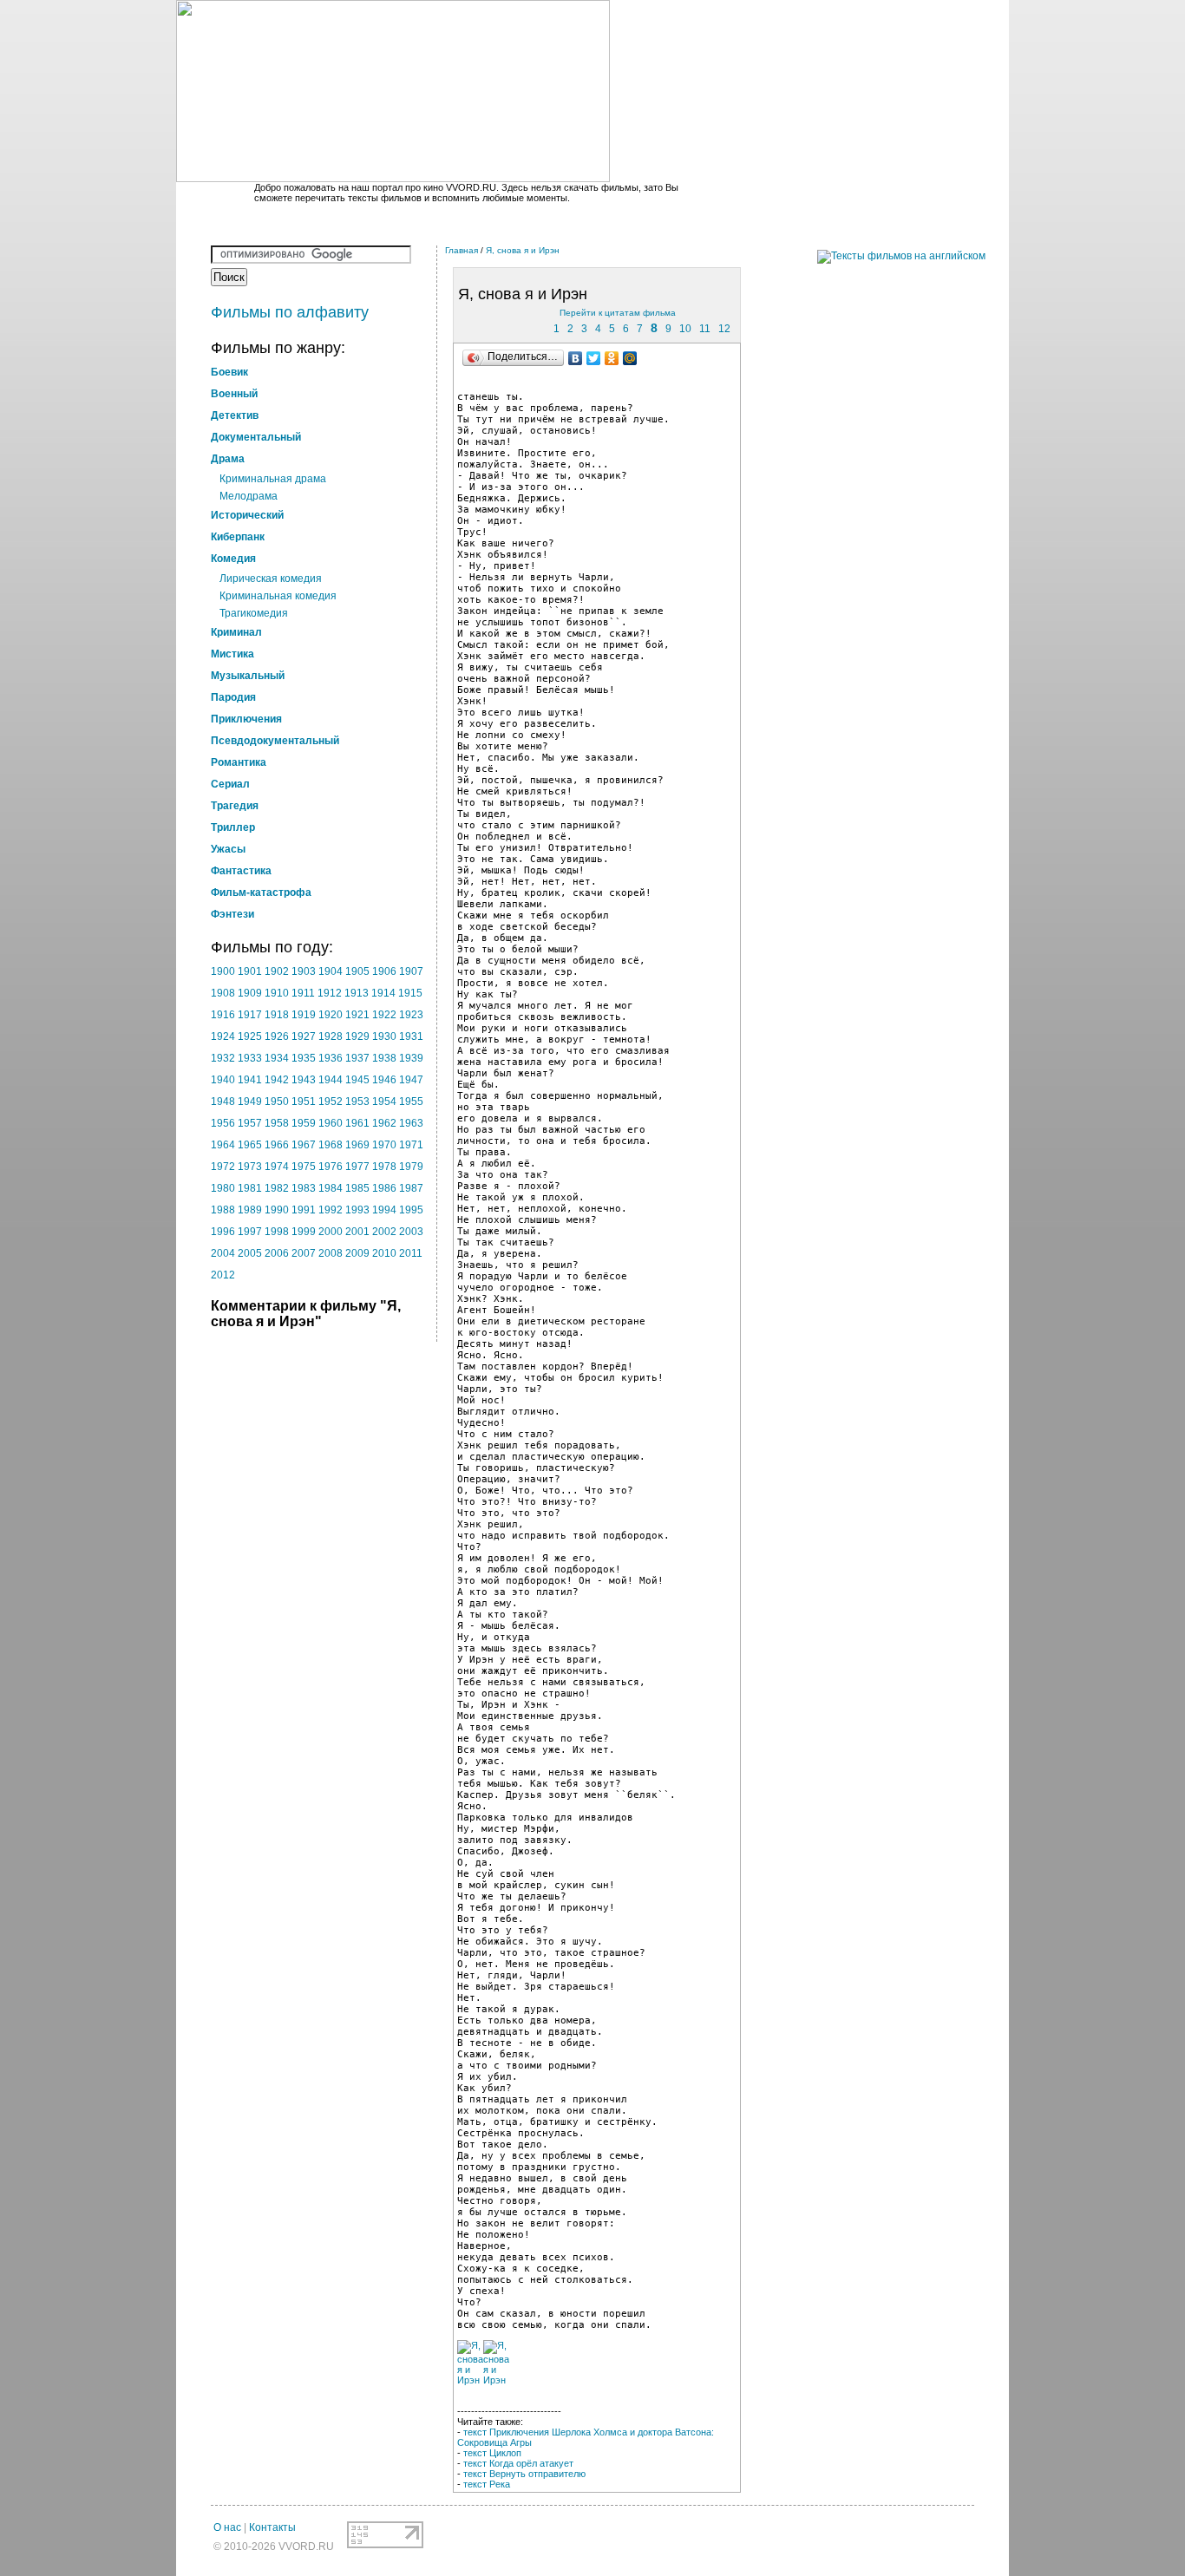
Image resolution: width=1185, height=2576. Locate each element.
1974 (277, 1167)
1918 (277, 1015)
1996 (223, 1232)
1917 (250, 1015)
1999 (304, 1232)
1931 (411, 1036)
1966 (277, 1145)
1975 (304, 1167)
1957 (250, 1123)
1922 (384, 1015)
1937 (357, 1058)
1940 (223, 1080)
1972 (223, 1167)
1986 (384, 1188)
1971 (411, 1145)
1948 (223, 1102)
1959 (304, 1123)
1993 (357, 1210)
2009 (357, 1253)
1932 (223, 1058)
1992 (331, 1210)
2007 (304, 1253)
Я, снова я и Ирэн (523, 250)
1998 (277, 1232)
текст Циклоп (492, 2453)
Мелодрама (249, 496)
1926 (277, 1036)
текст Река (487, 2484)
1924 (223, 1036)
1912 (330, 993)
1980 (223, 1188)
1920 (331, 1015)
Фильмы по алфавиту (290, 312)
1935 (304, 1058)
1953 (357, 1102)
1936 (331, 1058)
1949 (250, 1102)
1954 (384, 1102)
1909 (250, 993)
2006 (277, 1253)
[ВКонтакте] (576, 358)
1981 (250, 1188)
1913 (357, 993)
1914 (383, 993)
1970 (384, 1145)
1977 (357, 1167)
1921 (357, 1015)
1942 (277, 1080)
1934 (277, 1058)
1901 (250, 971)
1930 (384, 1036)
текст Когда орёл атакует (518, 2463)
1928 (331, 1036)
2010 (384, 1253)
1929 (357, 1036)
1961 (357, 1123)
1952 (331, 1102)
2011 (411, 1253)
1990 (277, 1210)
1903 (304, 971)
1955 (411, 1102)
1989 (250, 1210)
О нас (227, 2527)
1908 (223, 993)
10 (685, 329)
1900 (223, 971)
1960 (331, 1123)
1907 (411, 971)
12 (724, 329)
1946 (384, 1080)
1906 (384, 971)
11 (705, 329)
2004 (223, 1253)
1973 (250, 1167)
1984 (331, 1188)
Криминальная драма (273, 479)
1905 (357, 971)
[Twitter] (594, 358)
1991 (304, 1210)
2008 (331, 1253)
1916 (223, 1015)
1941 (250, 1080)
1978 (384, 1167)
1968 (331, 1145)
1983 (304, 1188)
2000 (331, 1232)
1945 (357, 1080)
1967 (304, 1145)
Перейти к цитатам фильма (618, 313)
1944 (331, 1080)
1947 (411, 1080)
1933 (250, 1058)
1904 (331, 971)
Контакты (272, 2527)
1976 (331, 1167)
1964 (223, 1145)
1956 (223, 1123)
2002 (384, 1232)
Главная (462, 250)
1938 (384, 1058)
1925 (250, 1036)
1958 (277, 1123)
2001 (357, 1232)
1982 (277, 1188)
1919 (304, 1015)
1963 (411, 1123)
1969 (357, 1145)
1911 (303, 993)
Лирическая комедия (271, 579)
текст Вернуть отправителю (524, 2474)
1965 (250, 1145)
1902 (277, 971)
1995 (411, 1210)
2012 (223, 1275)
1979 (411, 1167)
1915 (410, 993)
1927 (304, 1036)
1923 (411, 1015)
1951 (304, 1102)
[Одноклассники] (612, 358)
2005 (250, 1253)
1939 (411, 1058)
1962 (384, 1123)
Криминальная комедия (278, 596)
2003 (411, 1232)
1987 (411, 1188)
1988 (223, 1210)
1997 (250, 1232)
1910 (277, 993)
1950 (277, 1102)
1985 (357, 1188)
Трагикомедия (254, 613)
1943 (304, 1080)
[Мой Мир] (630, 358)
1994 (384, 1210)
